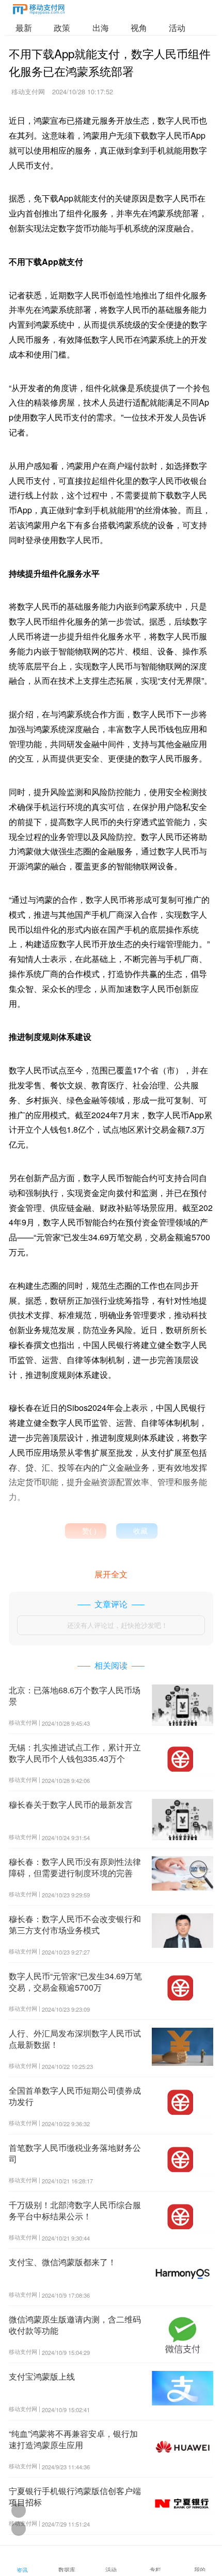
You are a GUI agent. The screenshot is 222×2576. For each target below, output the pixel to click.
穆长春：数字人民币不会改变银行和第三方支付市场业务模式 (75, 1924)
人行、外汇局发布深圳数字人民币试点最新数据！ (75, 2039)
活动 (177, 28)
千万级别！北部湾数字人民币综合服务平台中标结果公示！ (75, 2210)
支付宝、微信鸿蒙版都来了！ (62, 2262)
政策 (62, 28)
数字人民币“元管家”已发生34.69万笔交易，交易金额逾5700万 (75, 1982)
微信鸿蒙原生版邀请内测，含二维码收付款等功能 (75, 2325)
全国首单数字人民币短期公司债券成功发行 (75, 2096)
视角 (139, 28)
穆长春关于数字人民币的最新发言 (71, 1804)
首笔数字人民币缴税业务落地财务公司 (75, 2153)
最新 (24, 28)
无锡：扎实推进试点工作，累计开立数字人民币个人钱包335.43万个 (75, 1753)
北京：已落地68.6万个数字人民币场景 (75, 1696)
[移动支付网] (39, 11)
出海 (101, 28)
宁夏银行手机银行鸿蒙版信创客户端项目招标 (75, 2496)
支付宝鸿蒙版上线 (42, 2376)
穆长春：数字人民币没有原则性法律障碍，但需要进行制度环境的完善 (75, 1867)
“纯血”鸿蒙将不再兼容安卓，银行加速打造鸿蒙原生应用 (73, 2439)
